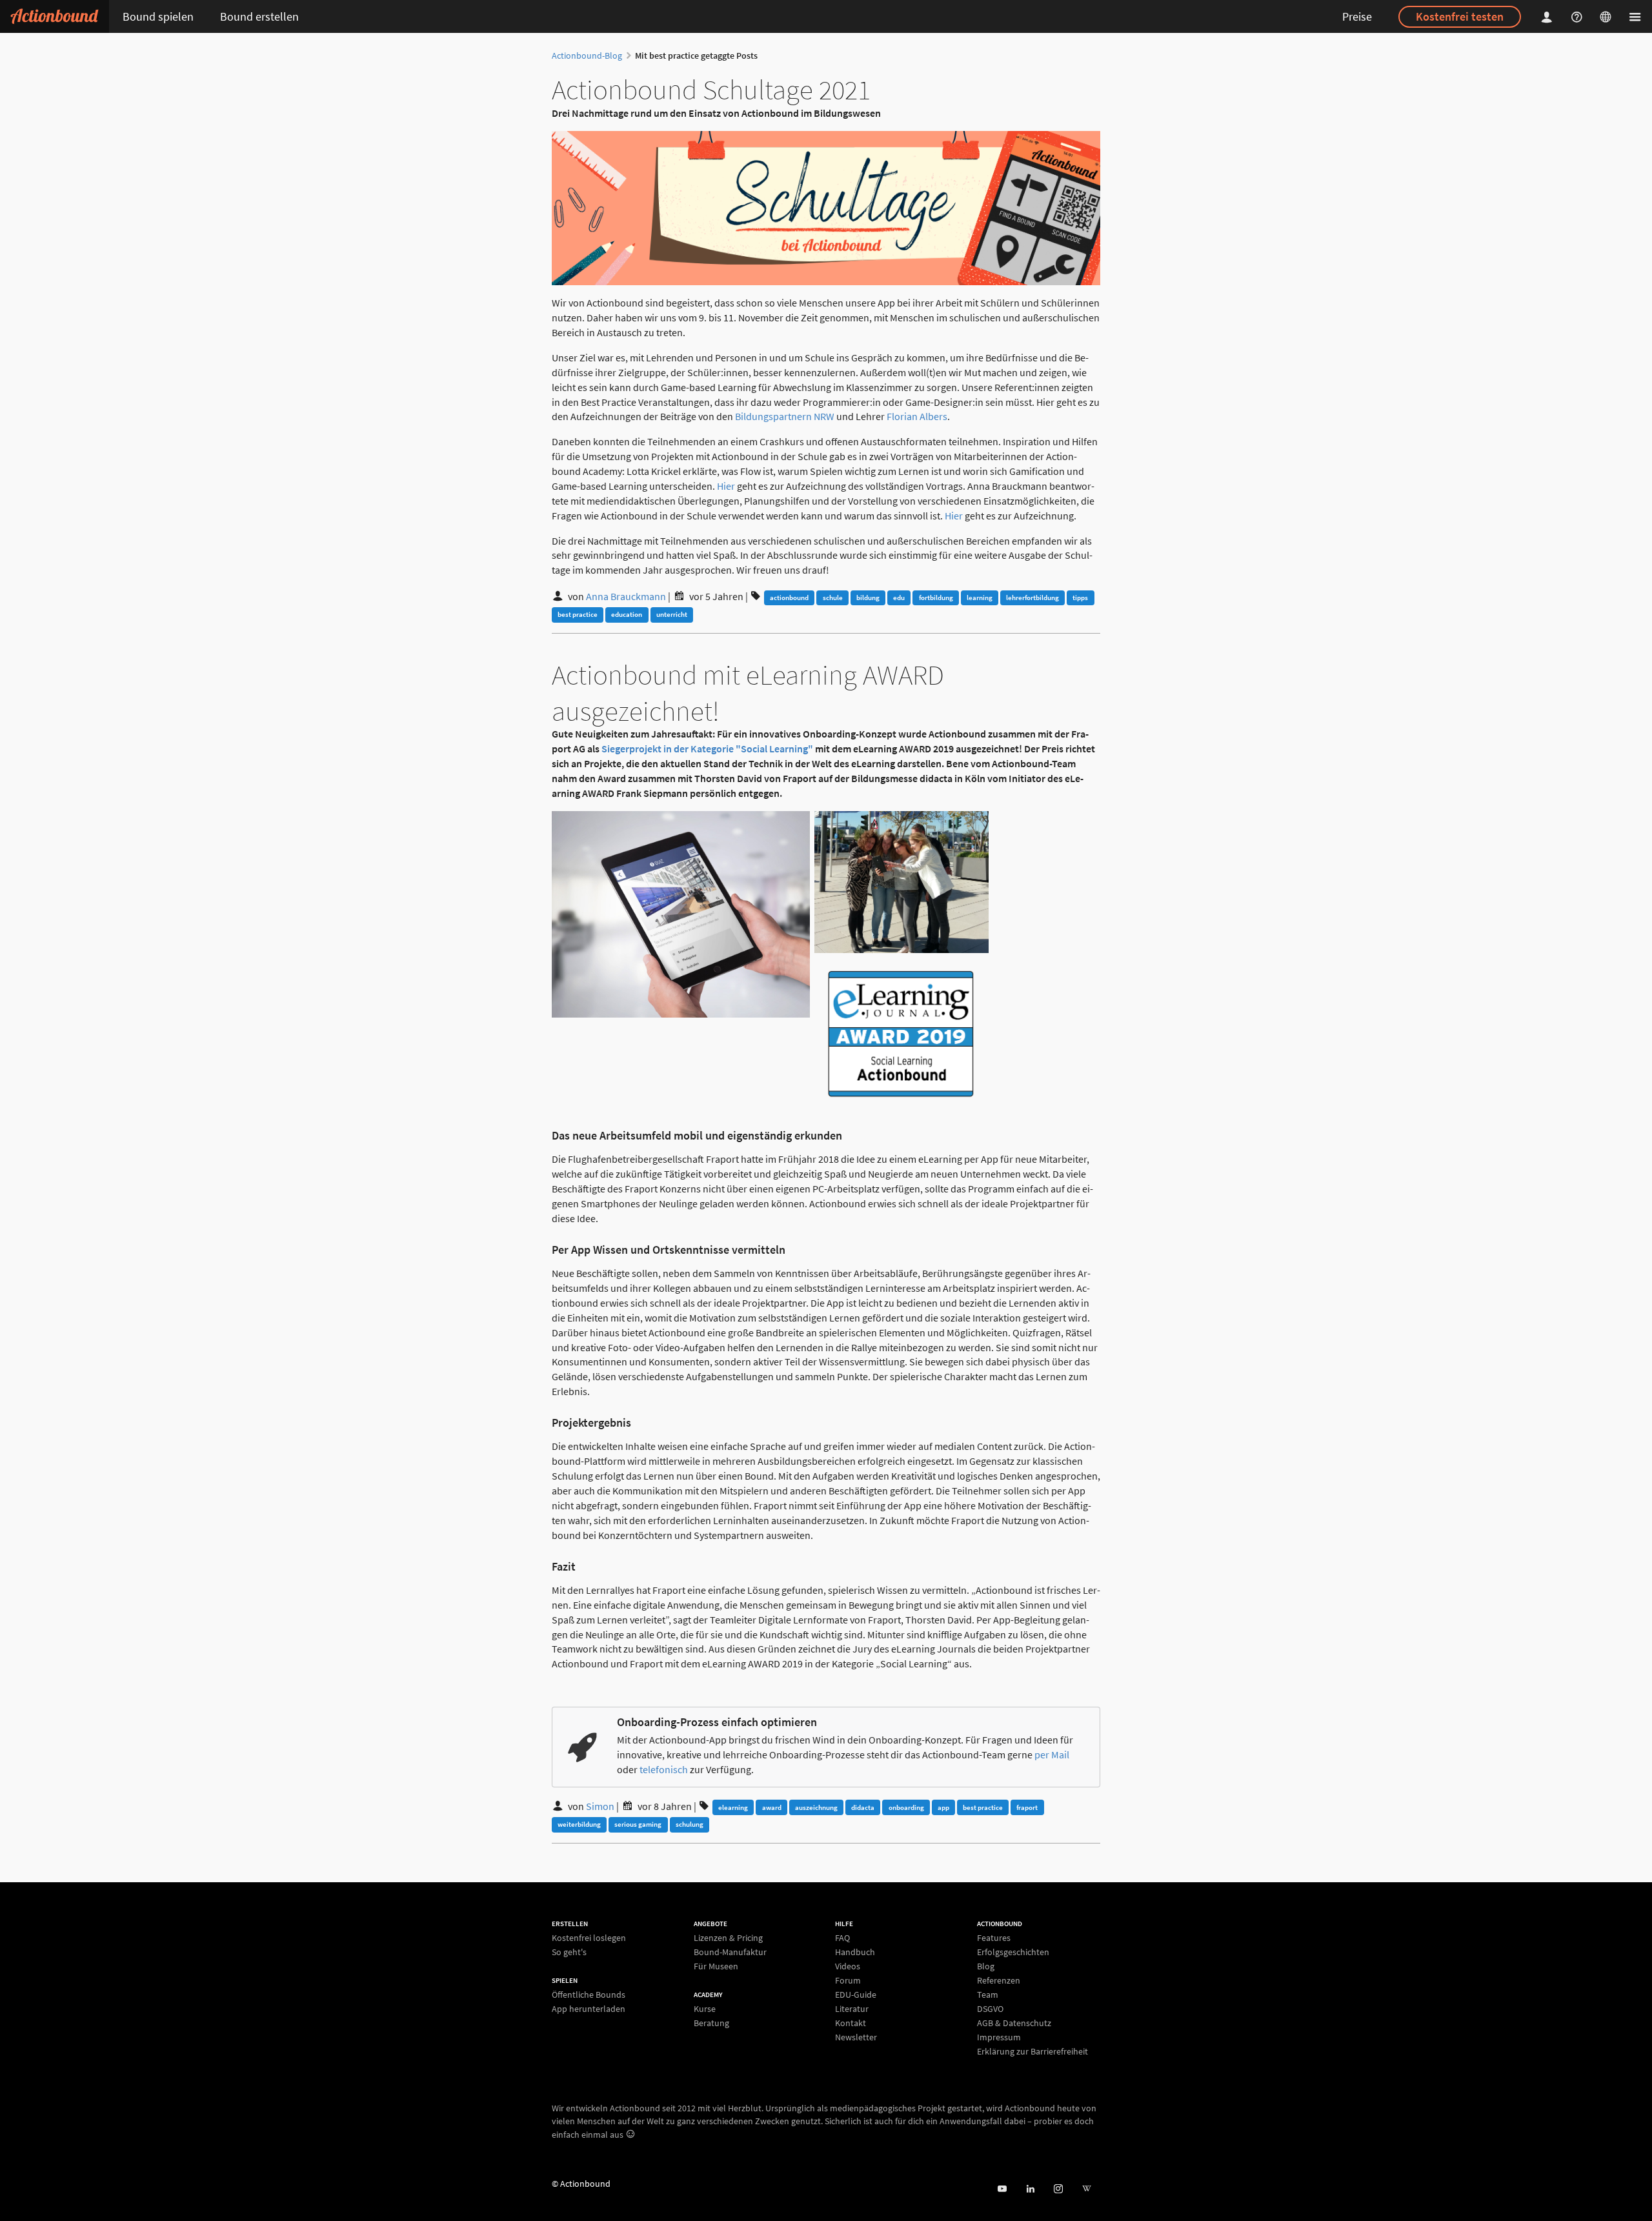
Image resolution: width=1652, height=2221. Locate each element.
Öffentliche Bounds (589, 1995)
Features (994, 1938)
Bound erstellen (259, 16)
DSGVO (990, 2009)
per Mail (1052, 1754)
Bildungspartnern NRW (785, 416)
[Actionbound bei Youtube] (1002, 2189)
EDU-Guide (856, 1995)
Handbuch (855, 1952)
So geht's (569, 1952)
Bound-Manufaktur (730, 1952)
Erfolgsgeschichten (1013, 1952)
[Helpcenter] (1578, 16)
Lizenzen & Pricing (728, 1938)
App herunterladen (589, 2008)
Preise (1357, 16)
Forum (848, 1980)
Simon (600, 1806)
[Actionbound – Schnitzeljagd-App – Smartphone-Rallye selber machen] (55, 16)
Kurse (705, 2009)
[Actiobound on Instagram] (1058, 2189)
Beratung (711, 2023)
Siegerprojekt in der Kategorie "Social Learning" (707, 749)
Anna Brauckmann (626, 596)
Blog (986, 1966)
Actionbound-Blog (587, 55)
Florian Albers (917, 416)
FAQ (842, 1938)
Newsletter (856, 2037)
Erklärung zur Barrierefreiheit (1032, 2051)
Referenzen (999, 1980)
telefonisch (664, 1769)
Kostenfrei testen (1460, 16)
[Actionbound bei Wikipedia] (1086, 2189)
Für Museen (716, 1966)
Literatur (852, 2009)
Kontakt (851, 2023)
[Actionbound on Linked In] (1030, 2189)
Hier (726, 486)
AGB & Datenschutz (1014, 2023)
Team (988, 1995)
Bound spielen (158, 16)
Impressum (999, 2037)
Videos (848, 1966)
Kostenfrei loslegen (589, 1938)
